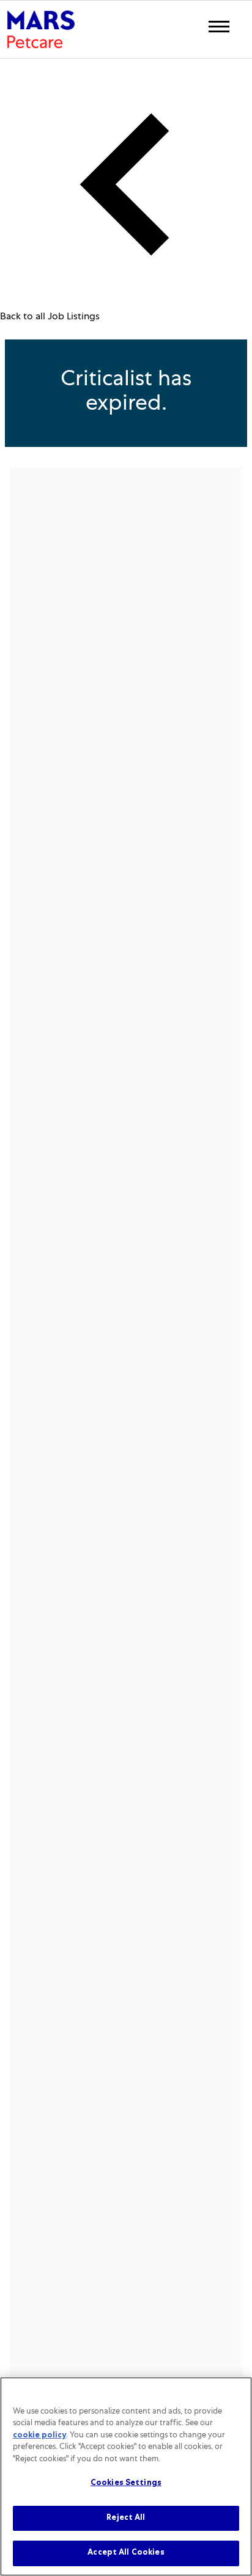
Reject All (126, 2518)
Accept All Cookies (126, 2553)
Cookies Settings (126, 2483)
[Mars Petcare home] (41, 29)
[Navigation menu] (219, 27)
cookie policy (39, 2436)
